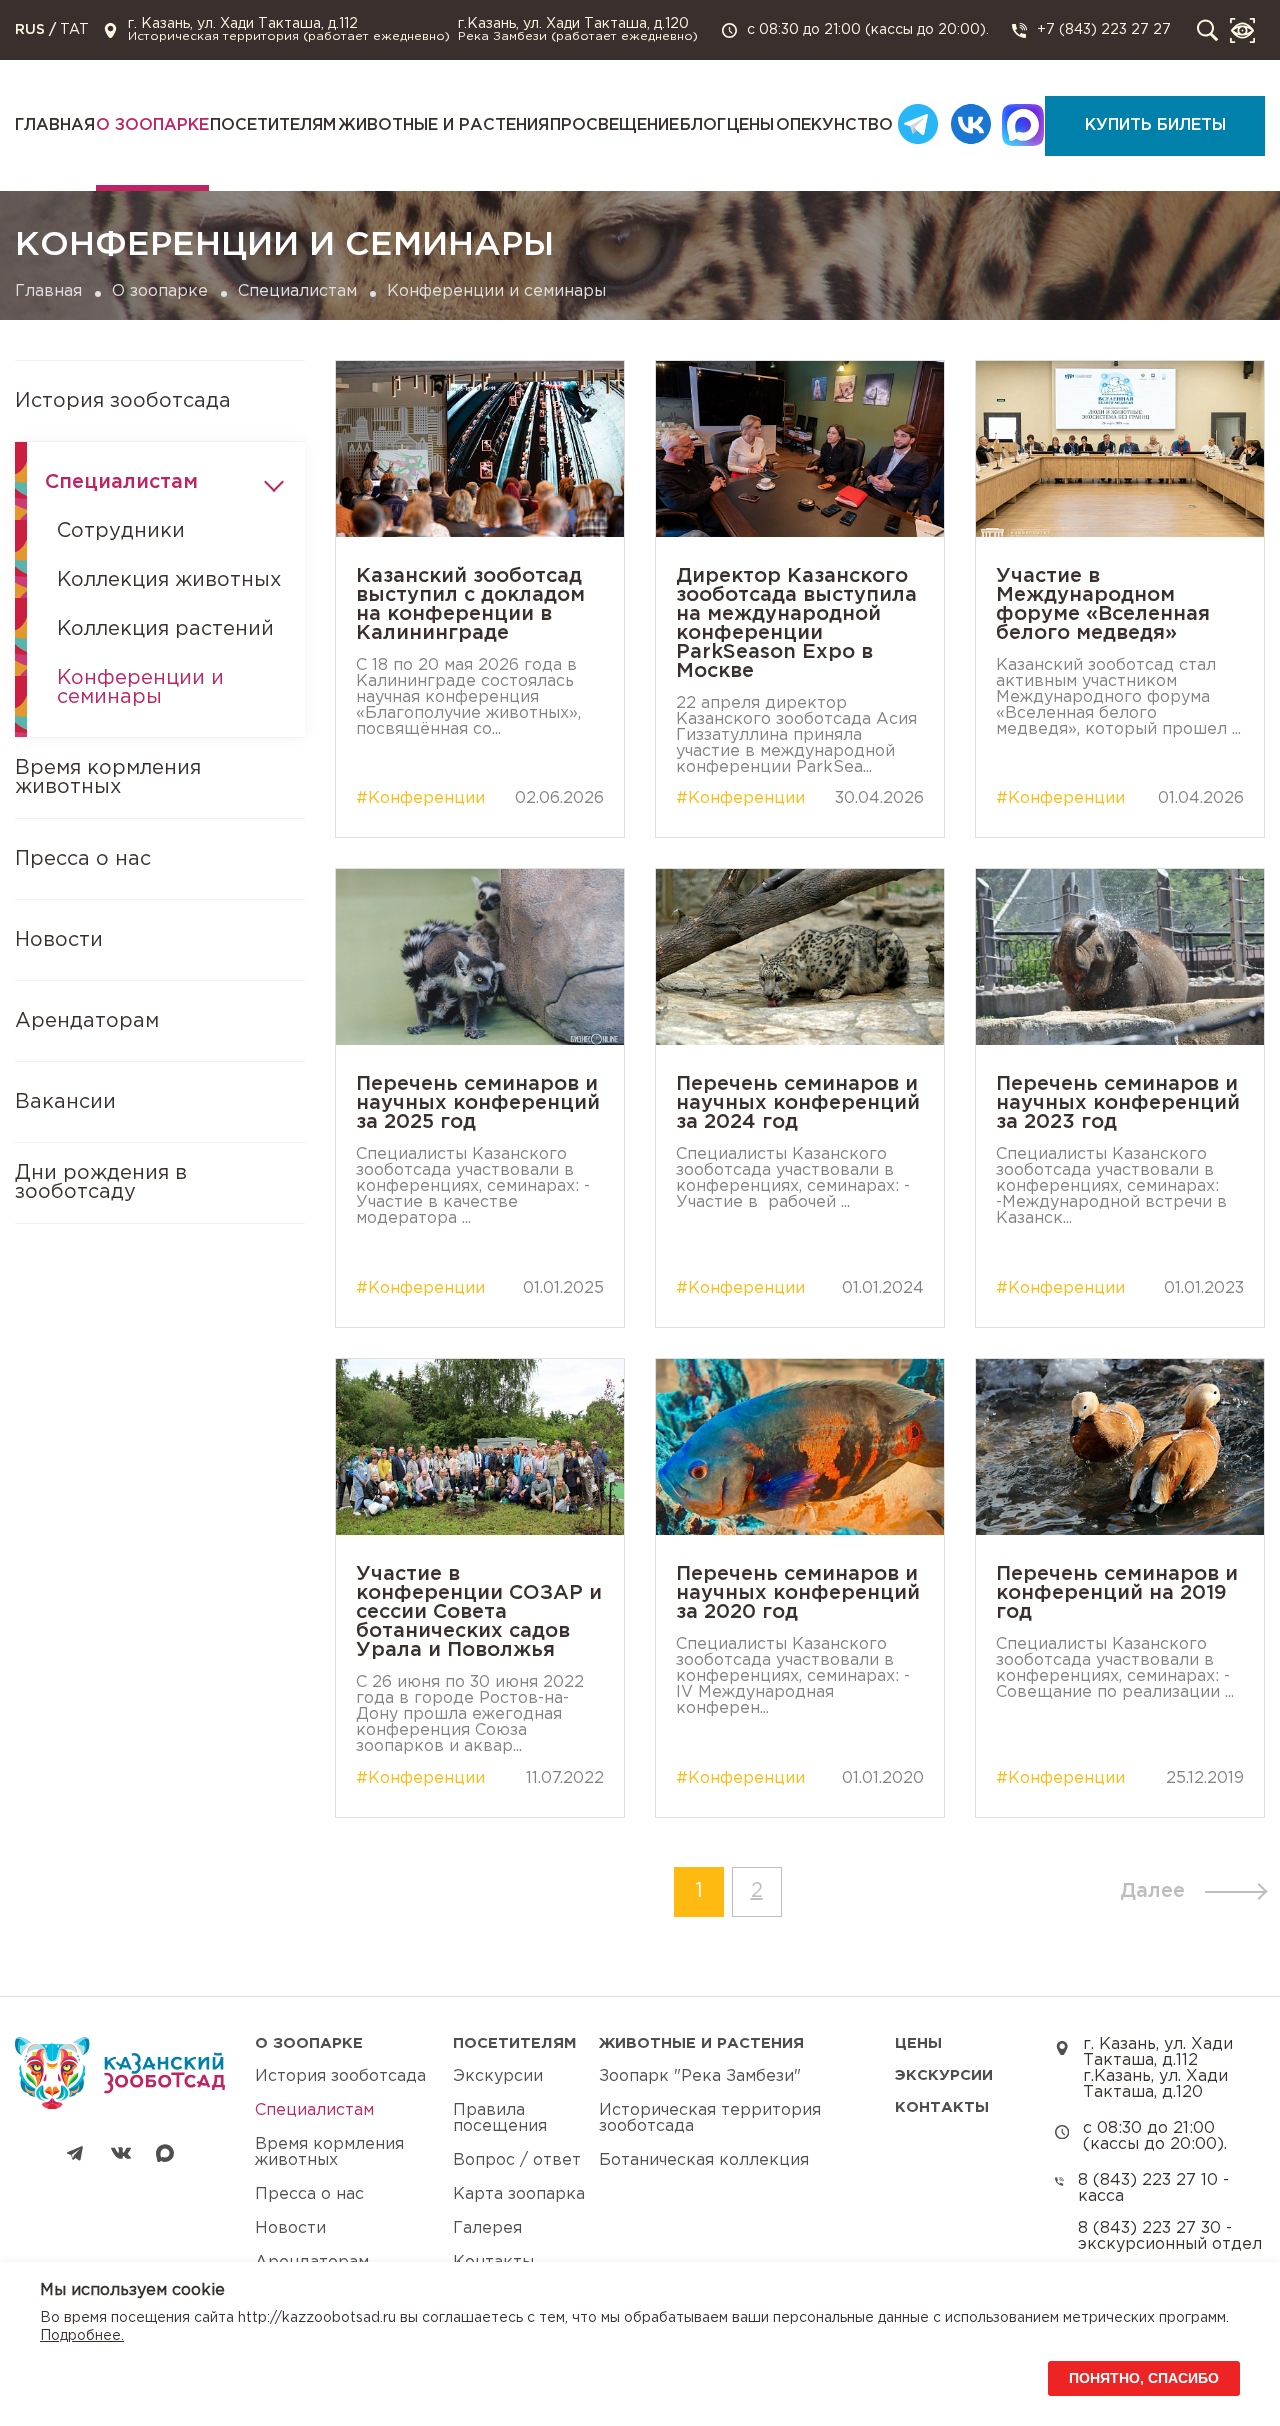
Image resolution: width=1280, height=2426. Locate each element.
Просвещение (614, 125)
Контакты (942, 2107)
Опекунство (834, 125)
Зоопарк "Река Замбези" (700, 2076)
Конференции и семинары (140, 687)
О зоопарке (152, 125)
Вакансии (65, 1102)
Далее (1152, 1891)
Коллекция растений (165, 629)
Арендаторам (87, 1021)
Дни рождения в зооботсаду (101, 1182)
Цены (750, 125)
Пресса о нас (83, 859)
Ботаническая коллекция (704, 2160)
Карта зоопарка (519, 2194)
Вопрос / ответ (517, 2160)
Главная (55, 125)
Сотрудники (121, 531)
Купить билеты (1155, 125)
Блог (703, 125)
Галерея (487, 2228)
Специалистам (297, 291)
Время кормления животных (108, 777)
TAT (74, 30)
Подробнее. (82, 2336)
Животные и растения (443, 125)
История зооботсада (123, 401)
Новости (59, 940)
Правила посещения (500, 2118)
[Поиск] (1207, 30)
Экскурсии (498, 2076)
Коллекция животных (169, 580)
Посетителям (273, 125)
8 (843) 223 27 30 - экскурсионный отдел (1170, 2236)
